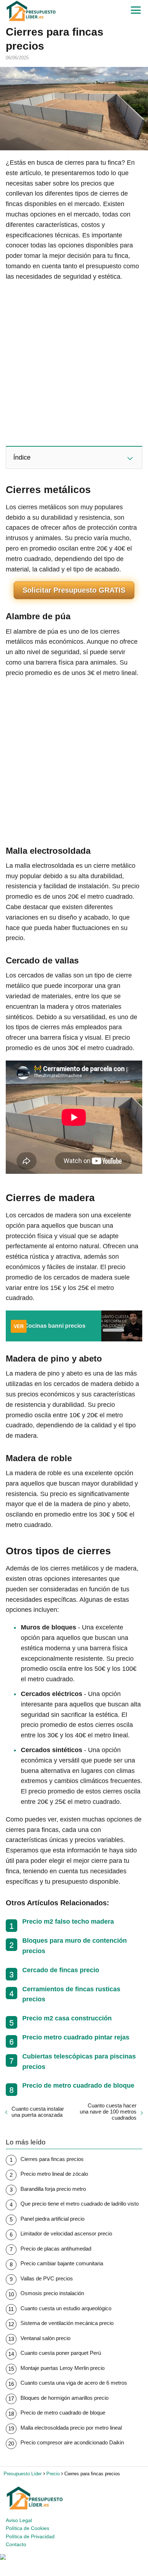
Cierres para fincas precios (52, 2159)
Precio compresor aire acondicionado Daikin (72, 2442)
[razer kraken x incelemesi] (74, 2557)
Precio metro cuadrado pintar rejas (76, 2037)
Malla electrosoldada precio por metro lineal (71, 2428)
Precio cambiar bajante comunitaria (62, 2263)
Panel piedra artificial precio (52, 2219)
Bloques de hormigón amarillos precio (64, 2398)
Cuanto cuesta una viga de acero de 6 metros (74, 2383)
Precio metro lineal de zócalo (54, 2174)
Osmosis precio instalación (52, 2293)
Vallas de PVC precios (47, 2278)
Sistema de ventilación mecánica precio (67, 2323)
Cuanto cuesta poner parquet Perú (61, 2353)
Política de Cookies (27, 2528)
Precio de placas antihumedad (56, 2249)
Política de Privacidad (30, 2536)
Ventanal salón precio (45, 2338)
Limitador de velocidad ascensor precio (66, 2233)
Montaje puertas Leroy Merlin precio (63, 2368)
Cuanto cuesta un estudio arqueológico (66, 2308)
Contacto (16, 2544)
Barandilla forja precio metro (53, 2189)
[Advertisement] (74, 363)
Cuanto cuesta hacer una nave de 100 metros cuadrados (108, 2112)
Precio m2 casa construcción (67, 2018)
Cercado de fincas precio (61, 1970)
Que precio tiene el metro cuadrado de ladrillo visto (80, 2204)
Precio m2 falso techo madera (68, 1921)
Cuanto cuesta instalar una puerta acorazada (38, 2112)
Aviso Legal (19, 2520)
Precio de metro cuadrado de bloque (78, 2085)
